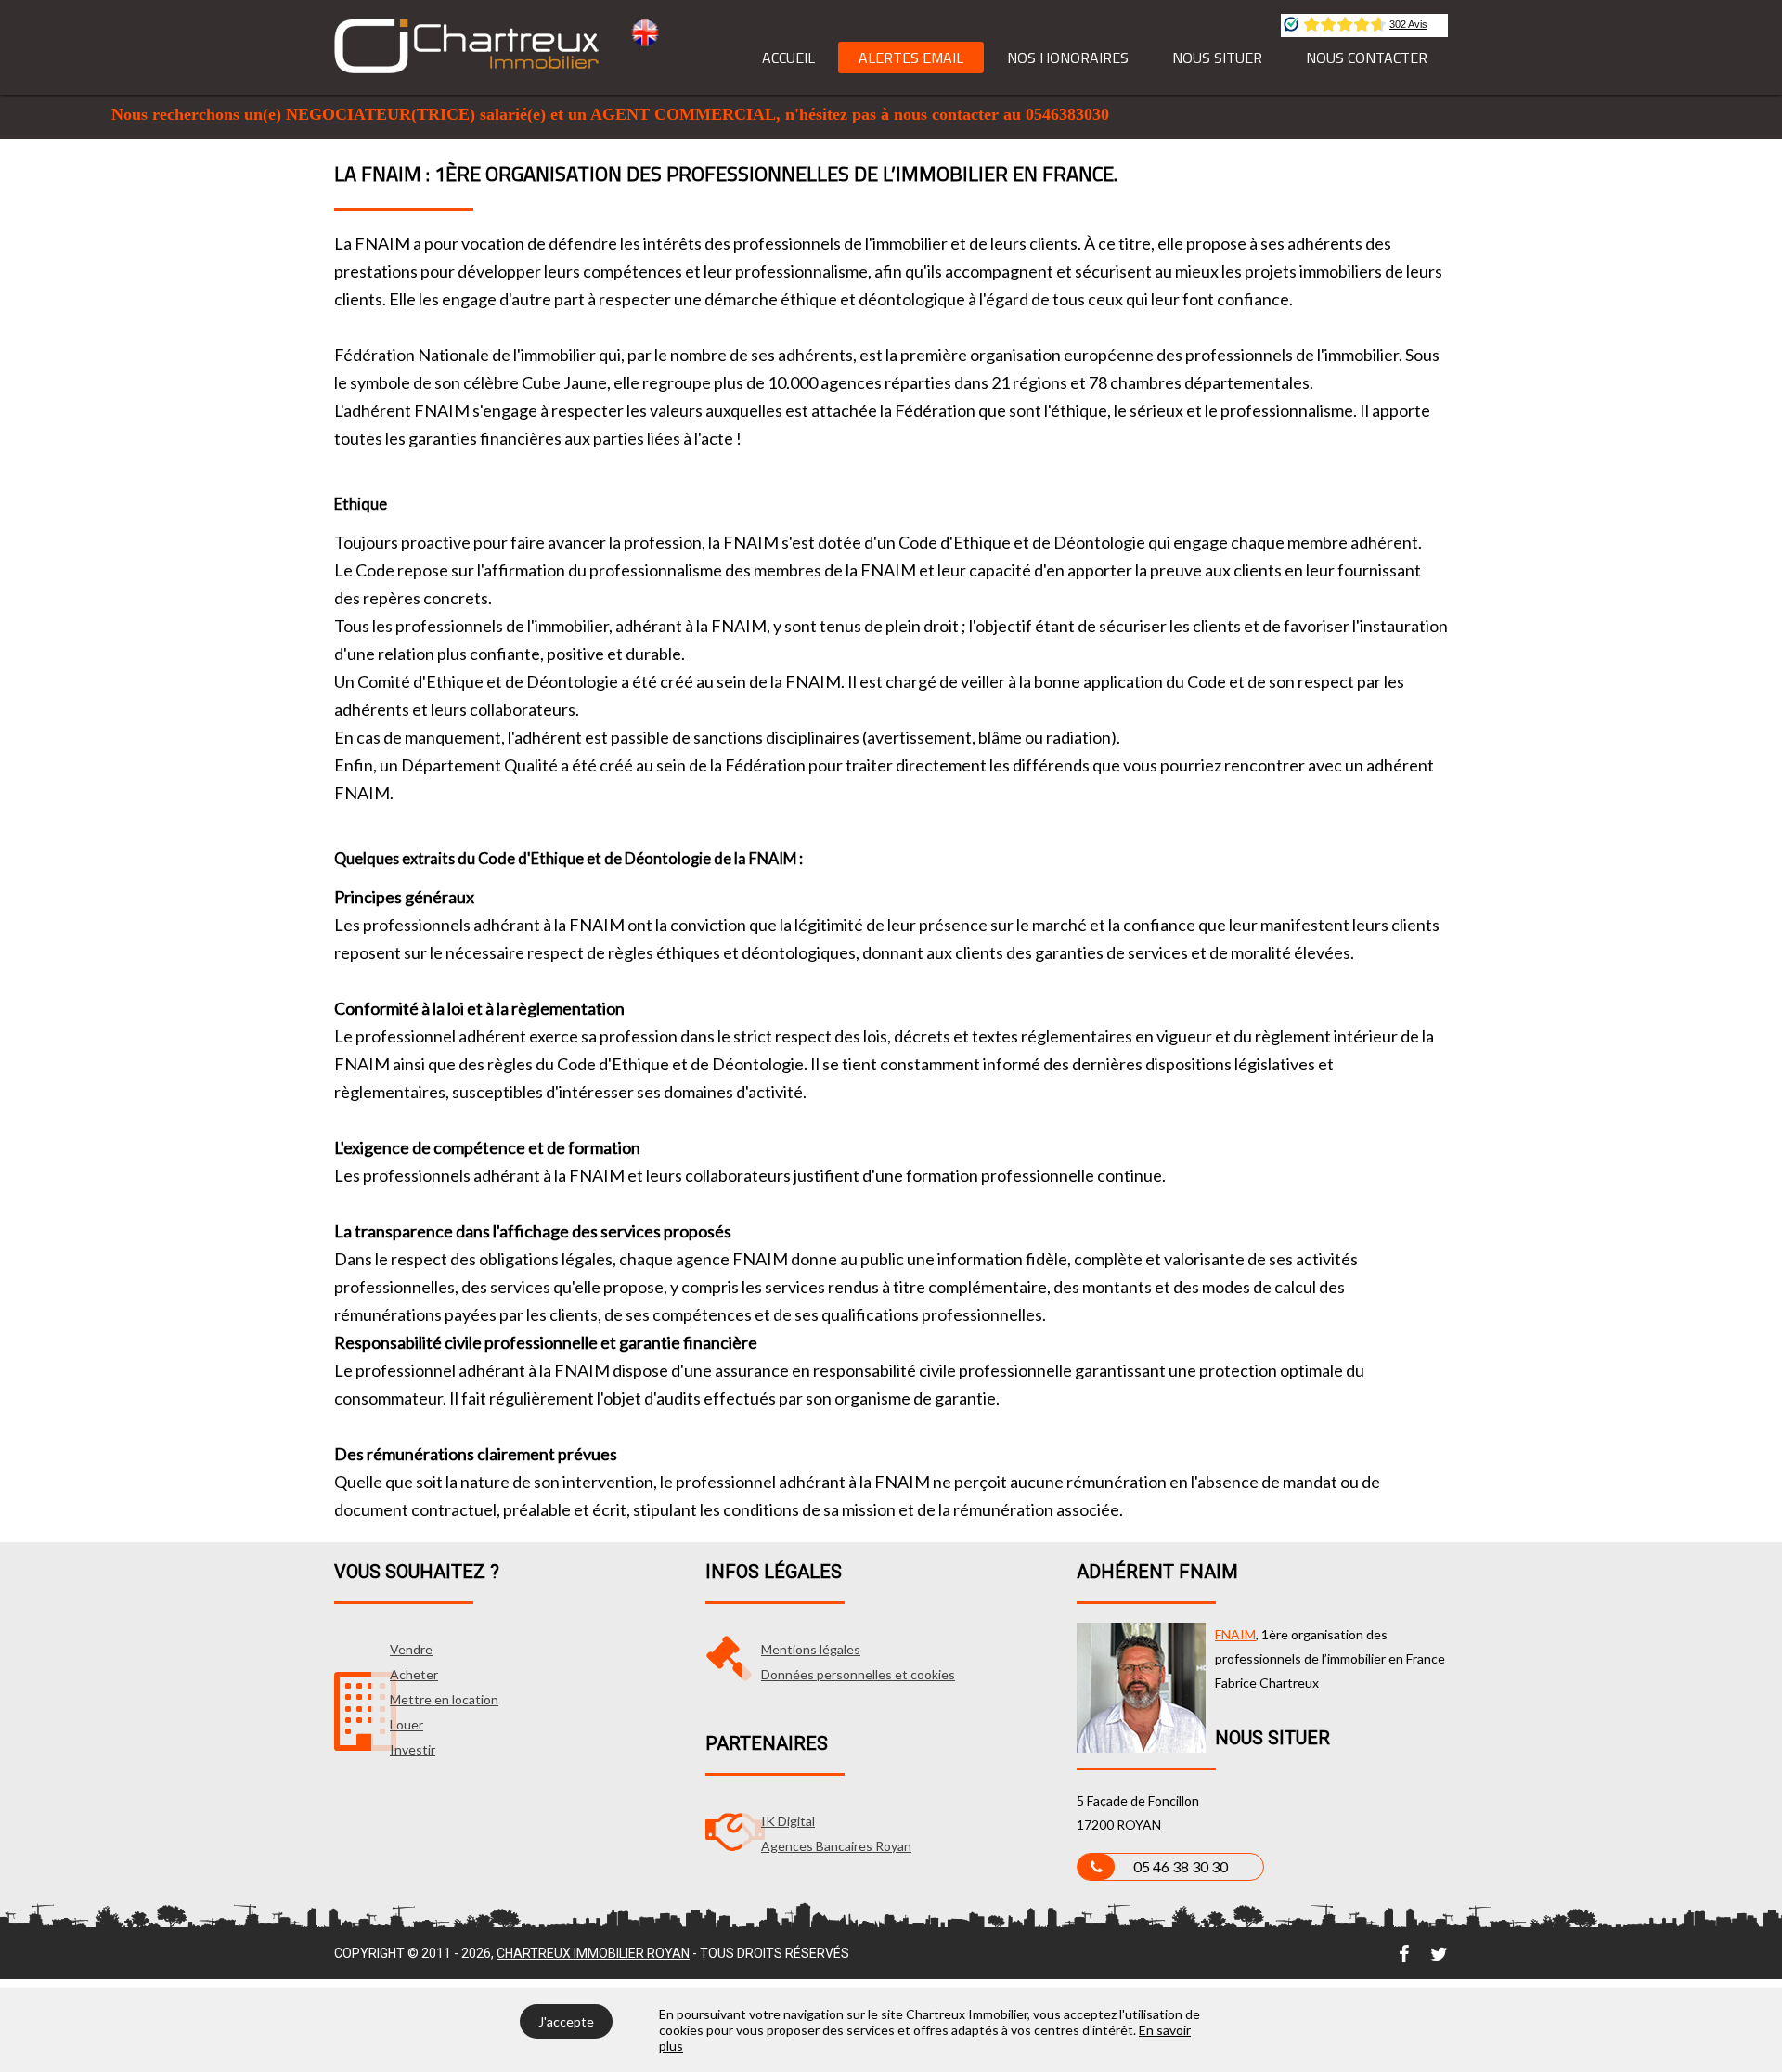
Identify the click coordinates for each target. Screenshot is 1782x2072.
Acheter (414, 1674)
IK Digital (788, 1821)
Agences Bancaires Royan (836, 1846)
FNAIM (1235, 1634)
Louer (407, 1724)
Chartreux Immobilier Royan (593, 1953)
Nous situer (1217, 58)
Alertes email (911, 58)
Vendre (411, 1649)
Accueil (788, 58)
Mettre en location (444, 1699)
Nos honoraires (1068, 58)
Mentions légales (811, 1649)
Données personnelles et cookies (858, 1674)
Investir (413, 1749)
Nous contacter (1367, 58)
